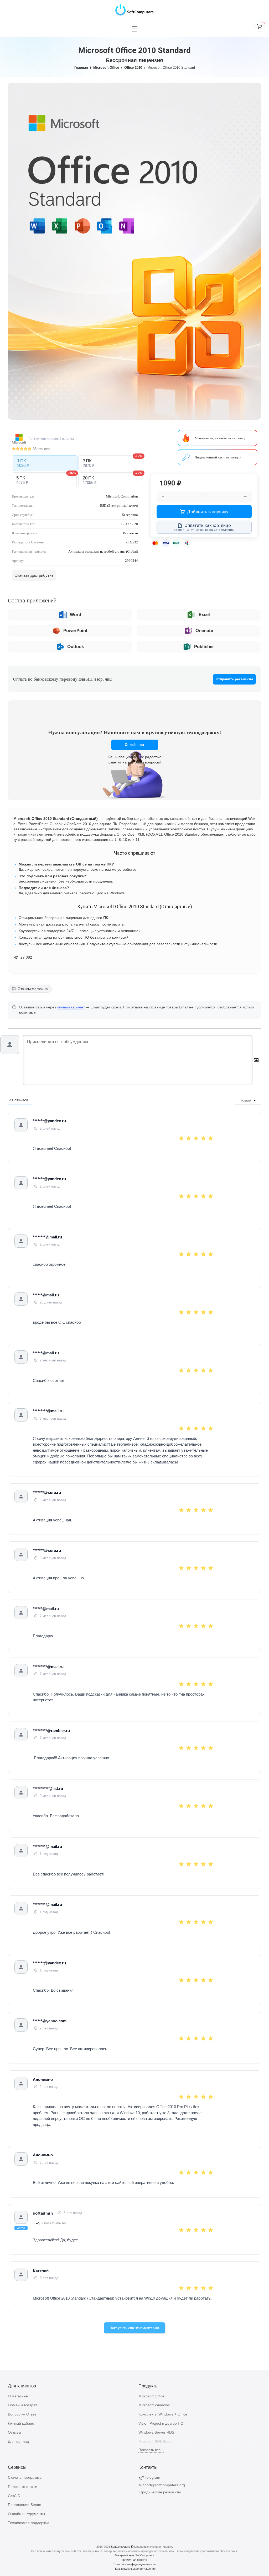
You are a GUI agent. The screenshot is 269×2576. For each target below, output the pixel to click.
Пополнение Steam (25, 2505)
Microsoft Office (106, 68)
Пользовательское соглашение (135, 2569)
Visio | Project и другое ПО (161, 2423)
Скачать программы (25, 2477)
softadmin (43, 2213)
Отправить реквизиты (234, 679)
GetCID (14, 2496)
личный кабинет (71, 1007)
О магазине (18, 2396)
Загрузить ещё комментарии (134, 2328)
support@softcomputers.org (162, 2485)
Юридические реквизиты (160, 2492)
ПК (23, 463)
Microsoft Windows (154, 2405)
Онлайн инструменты (26, 2514)
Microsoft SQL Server (156, 2441)
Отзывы (14, 2432)
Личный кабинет (22, 2423)
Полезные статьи (23, 2487)
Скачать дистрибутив (34, 575)
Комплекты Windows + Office (163, 2414)
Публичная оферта (134, 2560)
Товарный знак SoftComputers (135, 2555)
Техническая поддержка (29, 2523)
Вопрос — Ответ (22, 2414)
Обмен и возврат (22, 2405)
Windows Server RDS (156, 2432)
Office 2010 (133, 68)
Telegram (152, 2477)
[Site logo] (134, 8)
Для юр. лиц (18, 2441)
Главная (81, 68)
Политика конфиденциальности (134, 2564)
